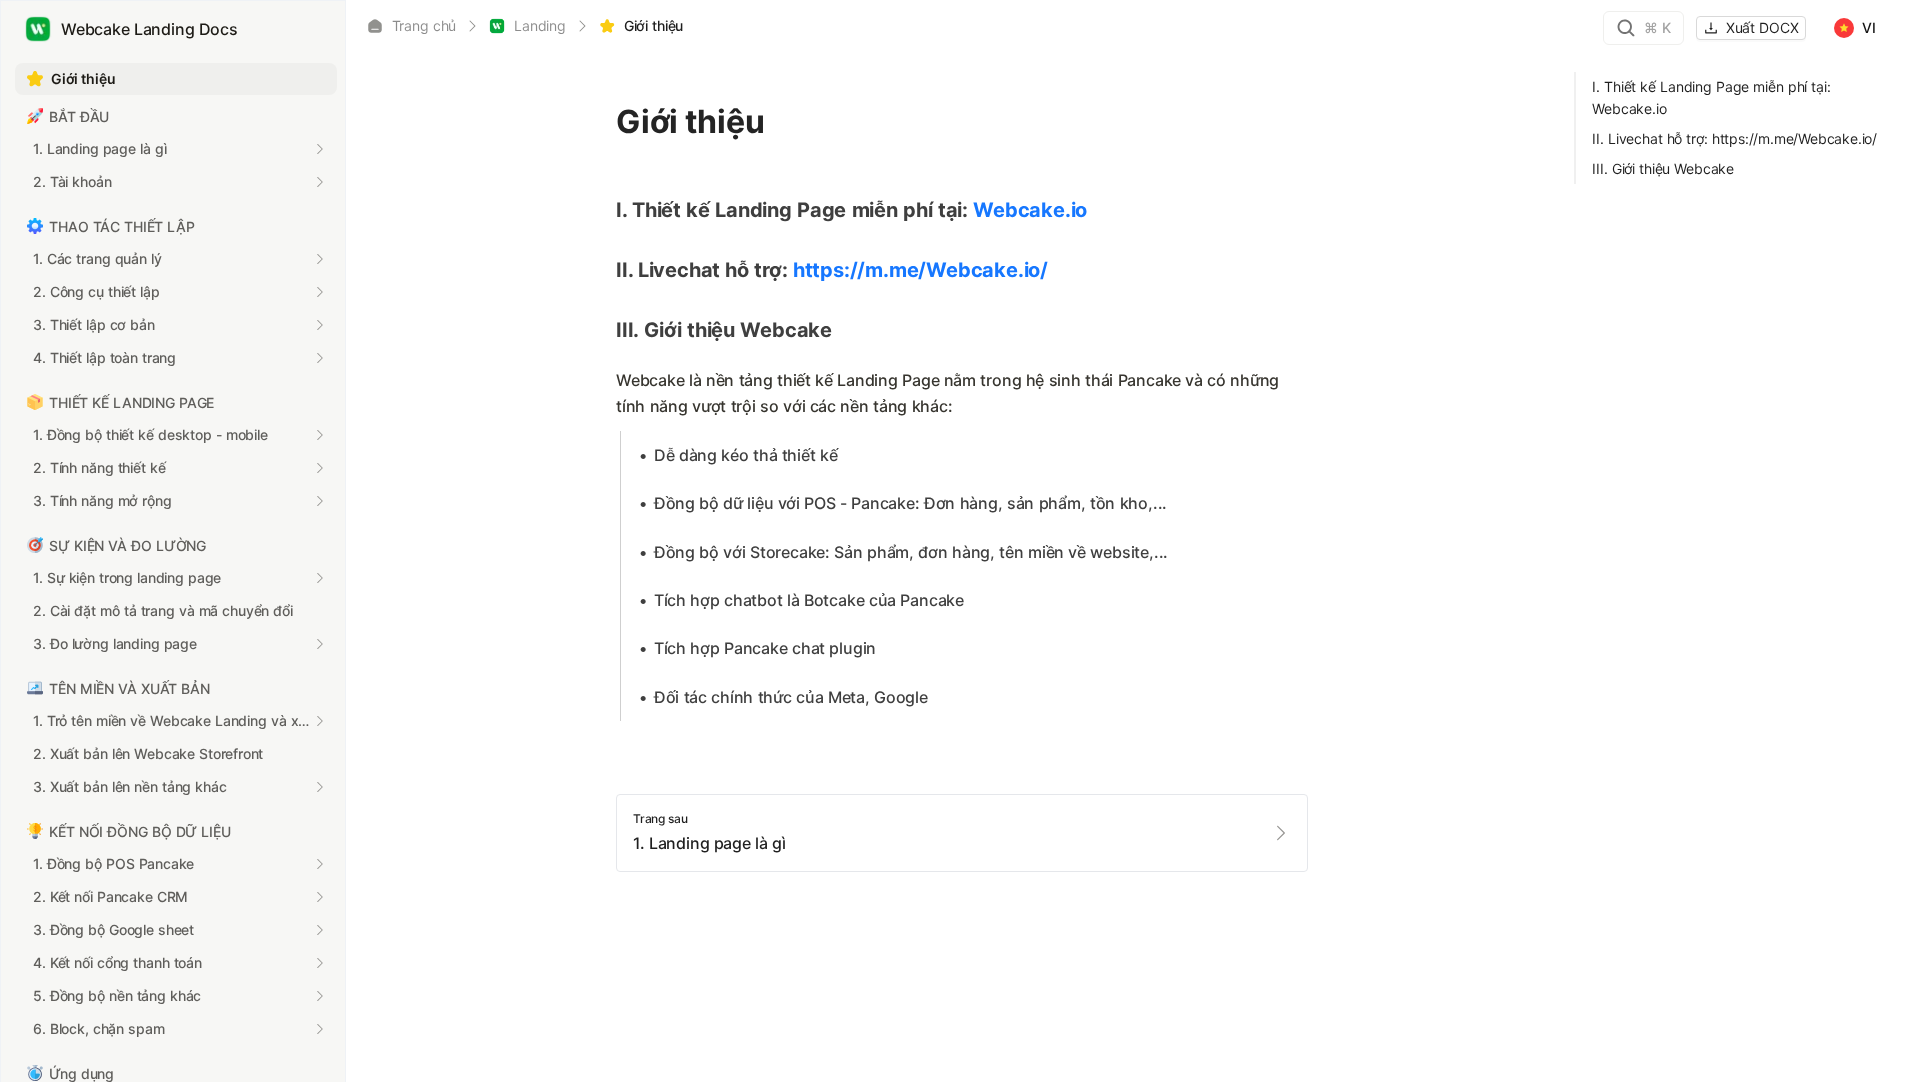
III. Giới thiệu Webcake (1663, 168)
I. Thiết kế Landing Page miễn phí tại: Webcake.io (1711, 97)
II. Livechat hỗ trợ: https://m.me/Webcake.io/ (1734, 138)
